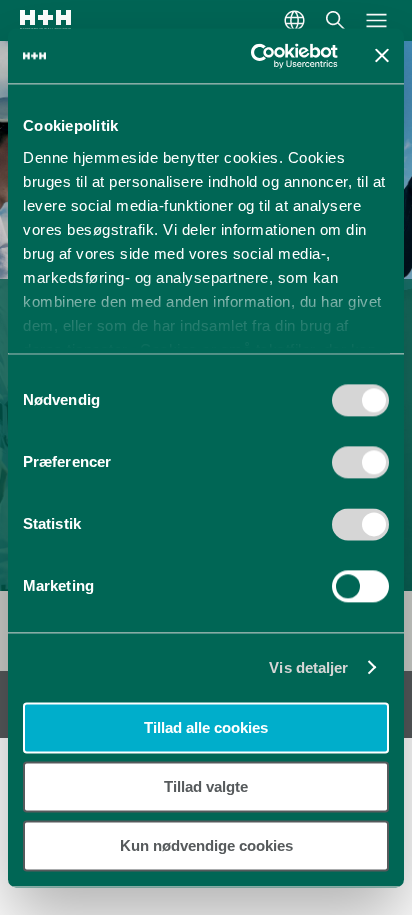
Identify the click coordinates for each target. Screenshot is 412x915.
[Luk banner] (382, 56)
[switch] (360, 469)
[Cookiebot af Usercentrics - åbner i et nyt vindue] (255, 56)
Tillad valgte (206, 786)
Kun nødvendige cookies (206, 845)
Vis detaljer (308, 667)
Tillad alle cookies (206, 727)
